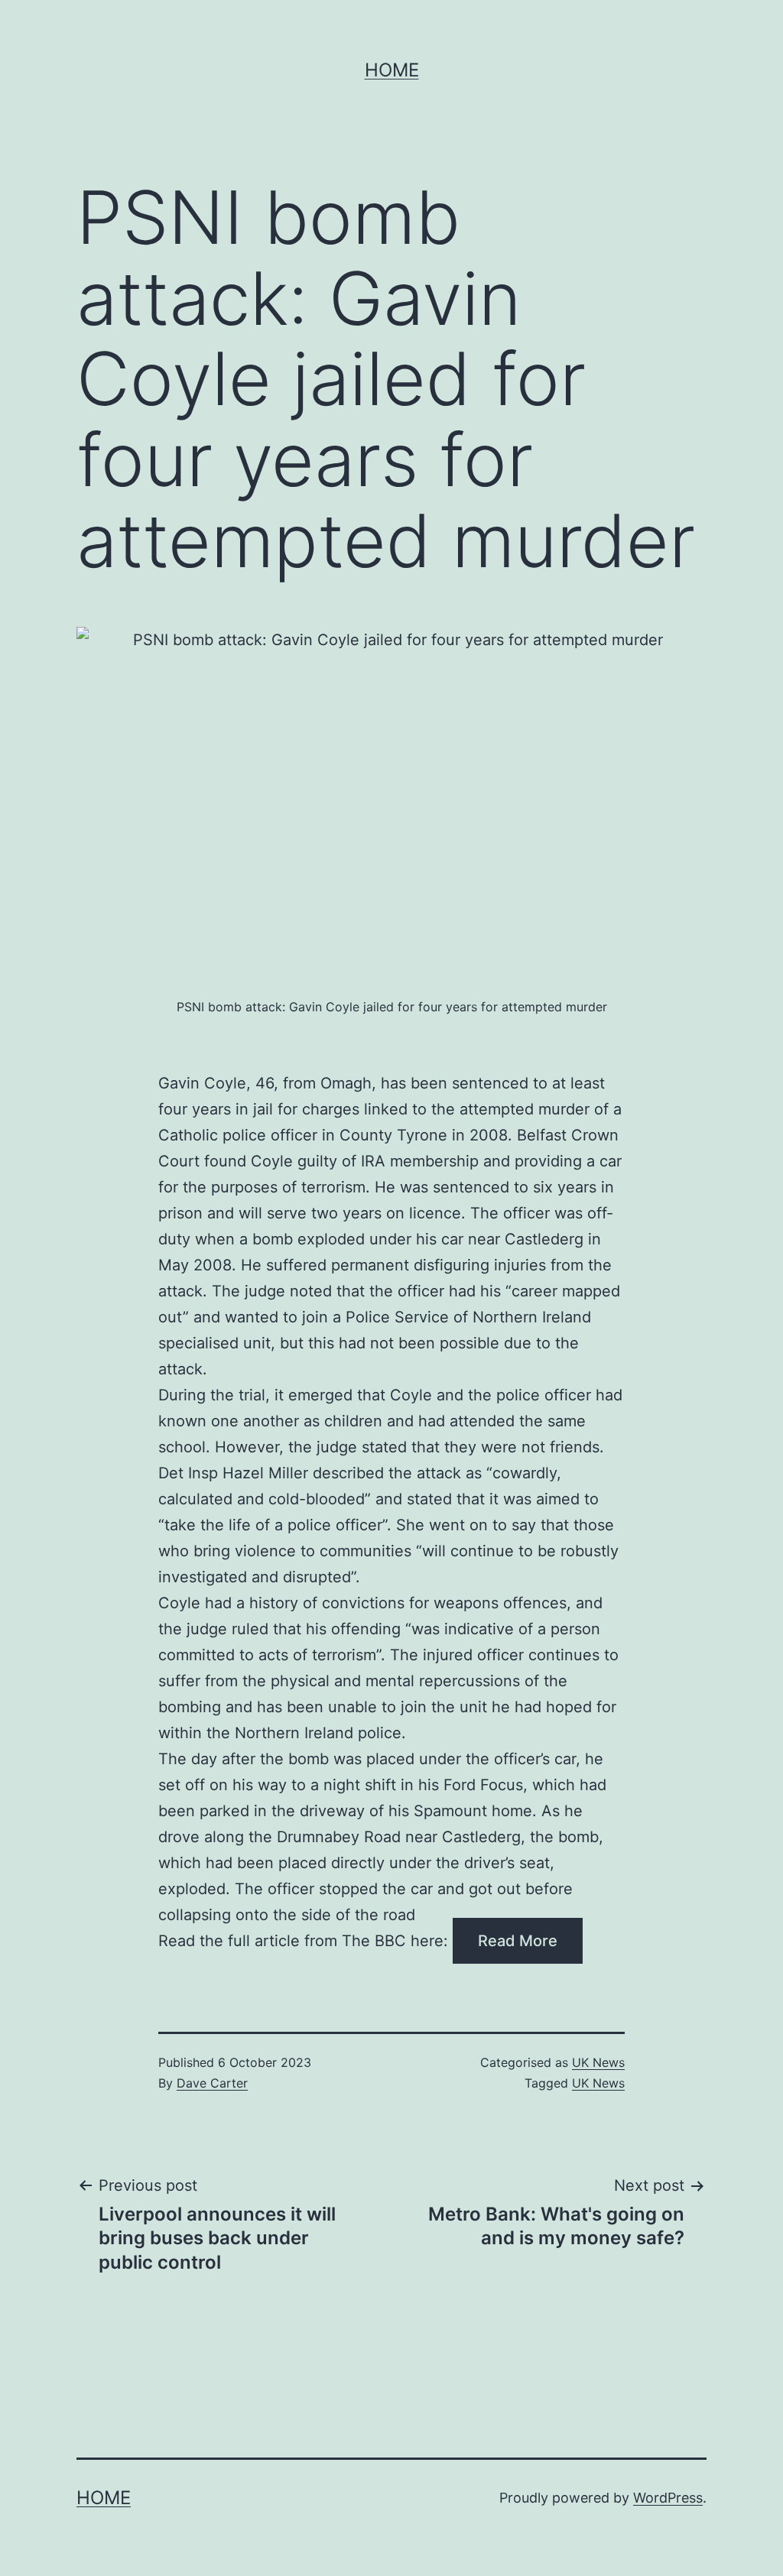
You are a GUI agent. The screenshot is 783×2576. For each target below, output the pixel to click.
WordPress (668, 2498)
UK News (598, 2062)
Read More (518, 1941)
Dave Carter (212, 2083)
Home (392, 70)
